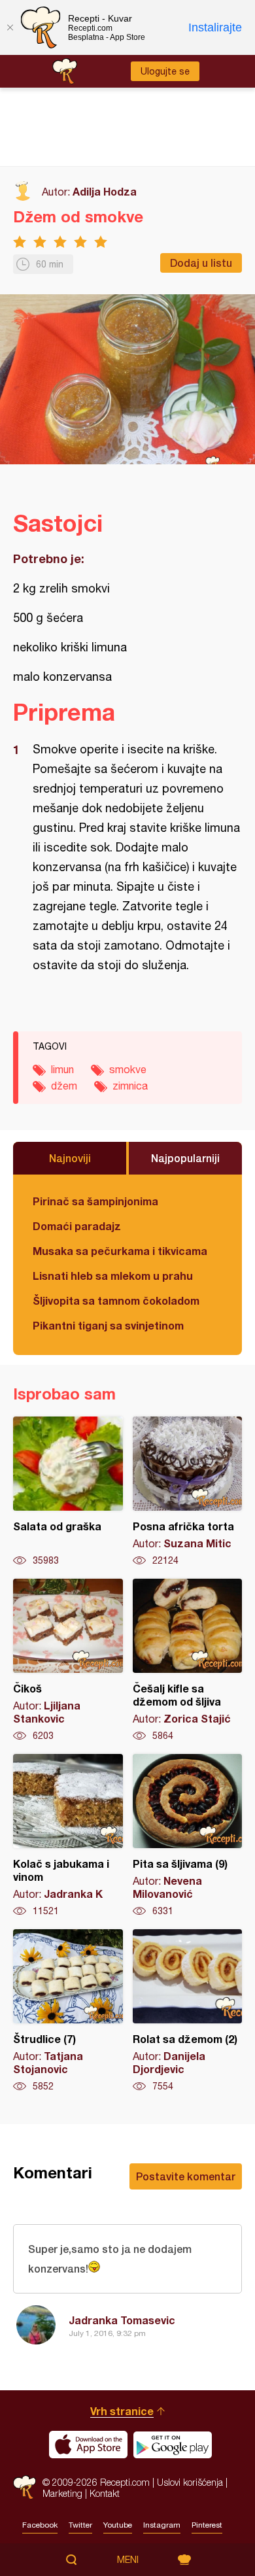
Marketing (62, 2493)
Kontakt (105, 2493)
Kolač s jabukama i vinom (68, 1836)
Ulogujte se (165, 71)
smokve (128, 1069)
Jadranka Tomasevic (122, 2320)
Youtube (118, 2525)
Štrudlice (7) (68, 2011)
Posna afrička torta (188, 1492)
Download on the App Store (88, 2445)
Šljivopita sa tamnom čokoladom (116, 1300)
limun (62, 1069)
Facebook (40, 2525)
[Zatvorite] (10, 27)
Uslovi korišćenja (190, 2482)
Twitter (80, 2525)
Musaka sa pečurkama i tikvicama (120, 1251)
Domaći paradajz (77, 1226)
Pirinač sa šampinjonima (95, 1201)
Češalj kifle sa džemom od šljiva (188, 1660)
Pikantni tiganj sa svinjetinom (108, 1325)
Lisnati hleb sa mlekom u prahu (113, 1276)
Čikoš (68, 1660)
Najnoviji (70, 1158)
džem (64, 1086)
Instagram (162, 2525)
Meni (128, 2560)
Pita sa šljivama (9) (188, 1836)
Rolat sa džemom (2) (188, 2011)
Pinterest (207, 2525)
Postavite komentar (186, 2176)
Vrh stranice (122, 2411)
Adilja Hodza (105, 191)
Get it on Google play (173, 2445)
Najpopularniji (185, 1158)
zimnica (130, 1086)
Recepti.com (25, 2487)
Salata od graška (68, 1492)
